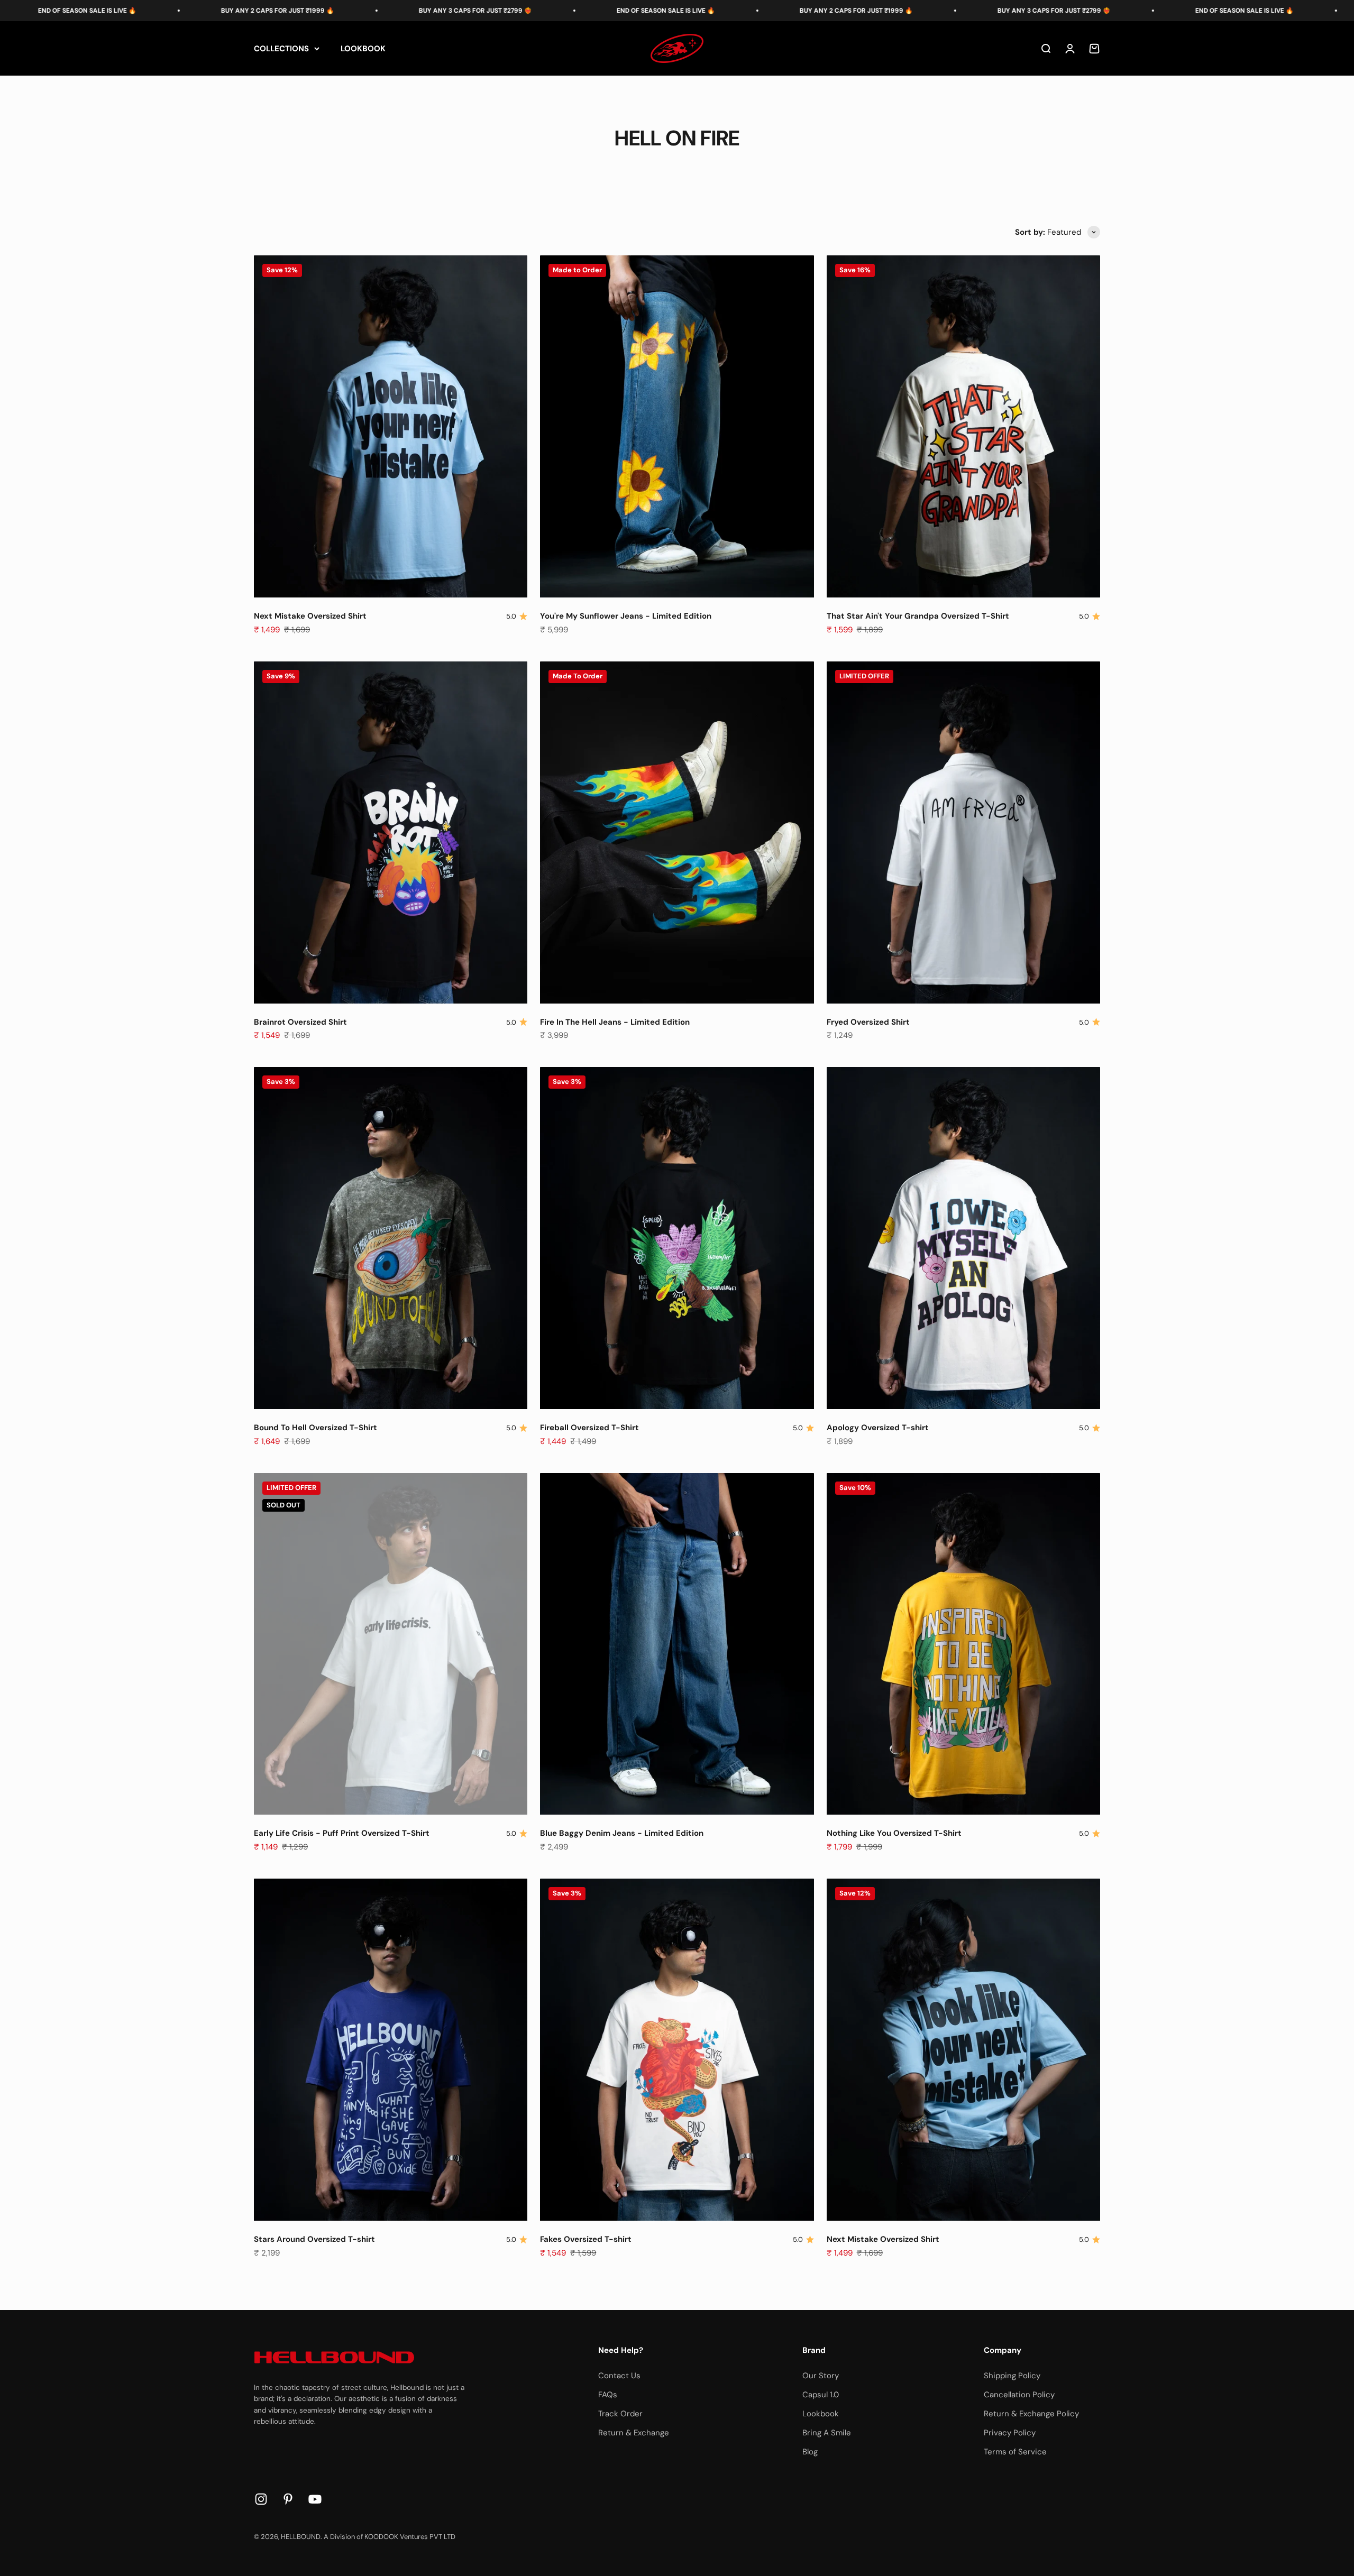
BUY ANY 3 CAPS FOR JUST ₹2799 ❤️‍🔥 (245, 11)
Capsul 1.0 (821, 2395)
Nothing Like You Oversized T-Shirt (894, 1833)
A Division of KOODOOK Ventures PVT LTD (390, 2537)
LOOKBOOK (363, 49)
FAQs (608, 2395)
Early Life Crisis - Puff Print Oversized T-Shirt (342, 1833)
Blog (810, 2452)
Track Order (620, 2414)
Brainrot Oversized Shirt (300, 1022)
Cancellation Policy (1019, 2395)
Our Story (821, 2376)
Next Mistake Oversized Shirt (310, 616)
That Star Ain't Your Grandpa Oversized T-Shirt (918, 616)
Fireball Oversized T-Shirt (589, 1428)
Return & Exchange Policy (1031, 2414)
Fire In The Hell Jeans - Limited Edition (615, 1022)
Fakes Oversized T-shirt (586, 2239)
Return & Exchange (634, 2433)
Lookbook (821, 2414)
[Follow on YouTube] (315, 2499)
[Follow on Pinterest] (288, 2499)
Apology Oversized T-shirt (878, 1428)
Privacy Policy (1010, 2433)
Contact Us (619, 2376)
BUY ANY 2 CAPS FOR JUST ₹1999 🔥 (626, 11)
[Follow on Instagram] (261, 2499)
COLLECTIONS (281, 49)
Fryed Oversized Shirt (868, 1022)
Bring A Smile (827, 2433)
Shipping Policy (1012, 2376)
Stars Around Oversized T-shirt (314, 2239)
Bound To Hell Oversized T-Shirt (315, 1428)
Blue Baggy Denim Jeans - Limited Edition (622, 1833)
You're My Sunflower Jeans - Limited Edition (626, 616)
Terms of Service (1015, 2452)
